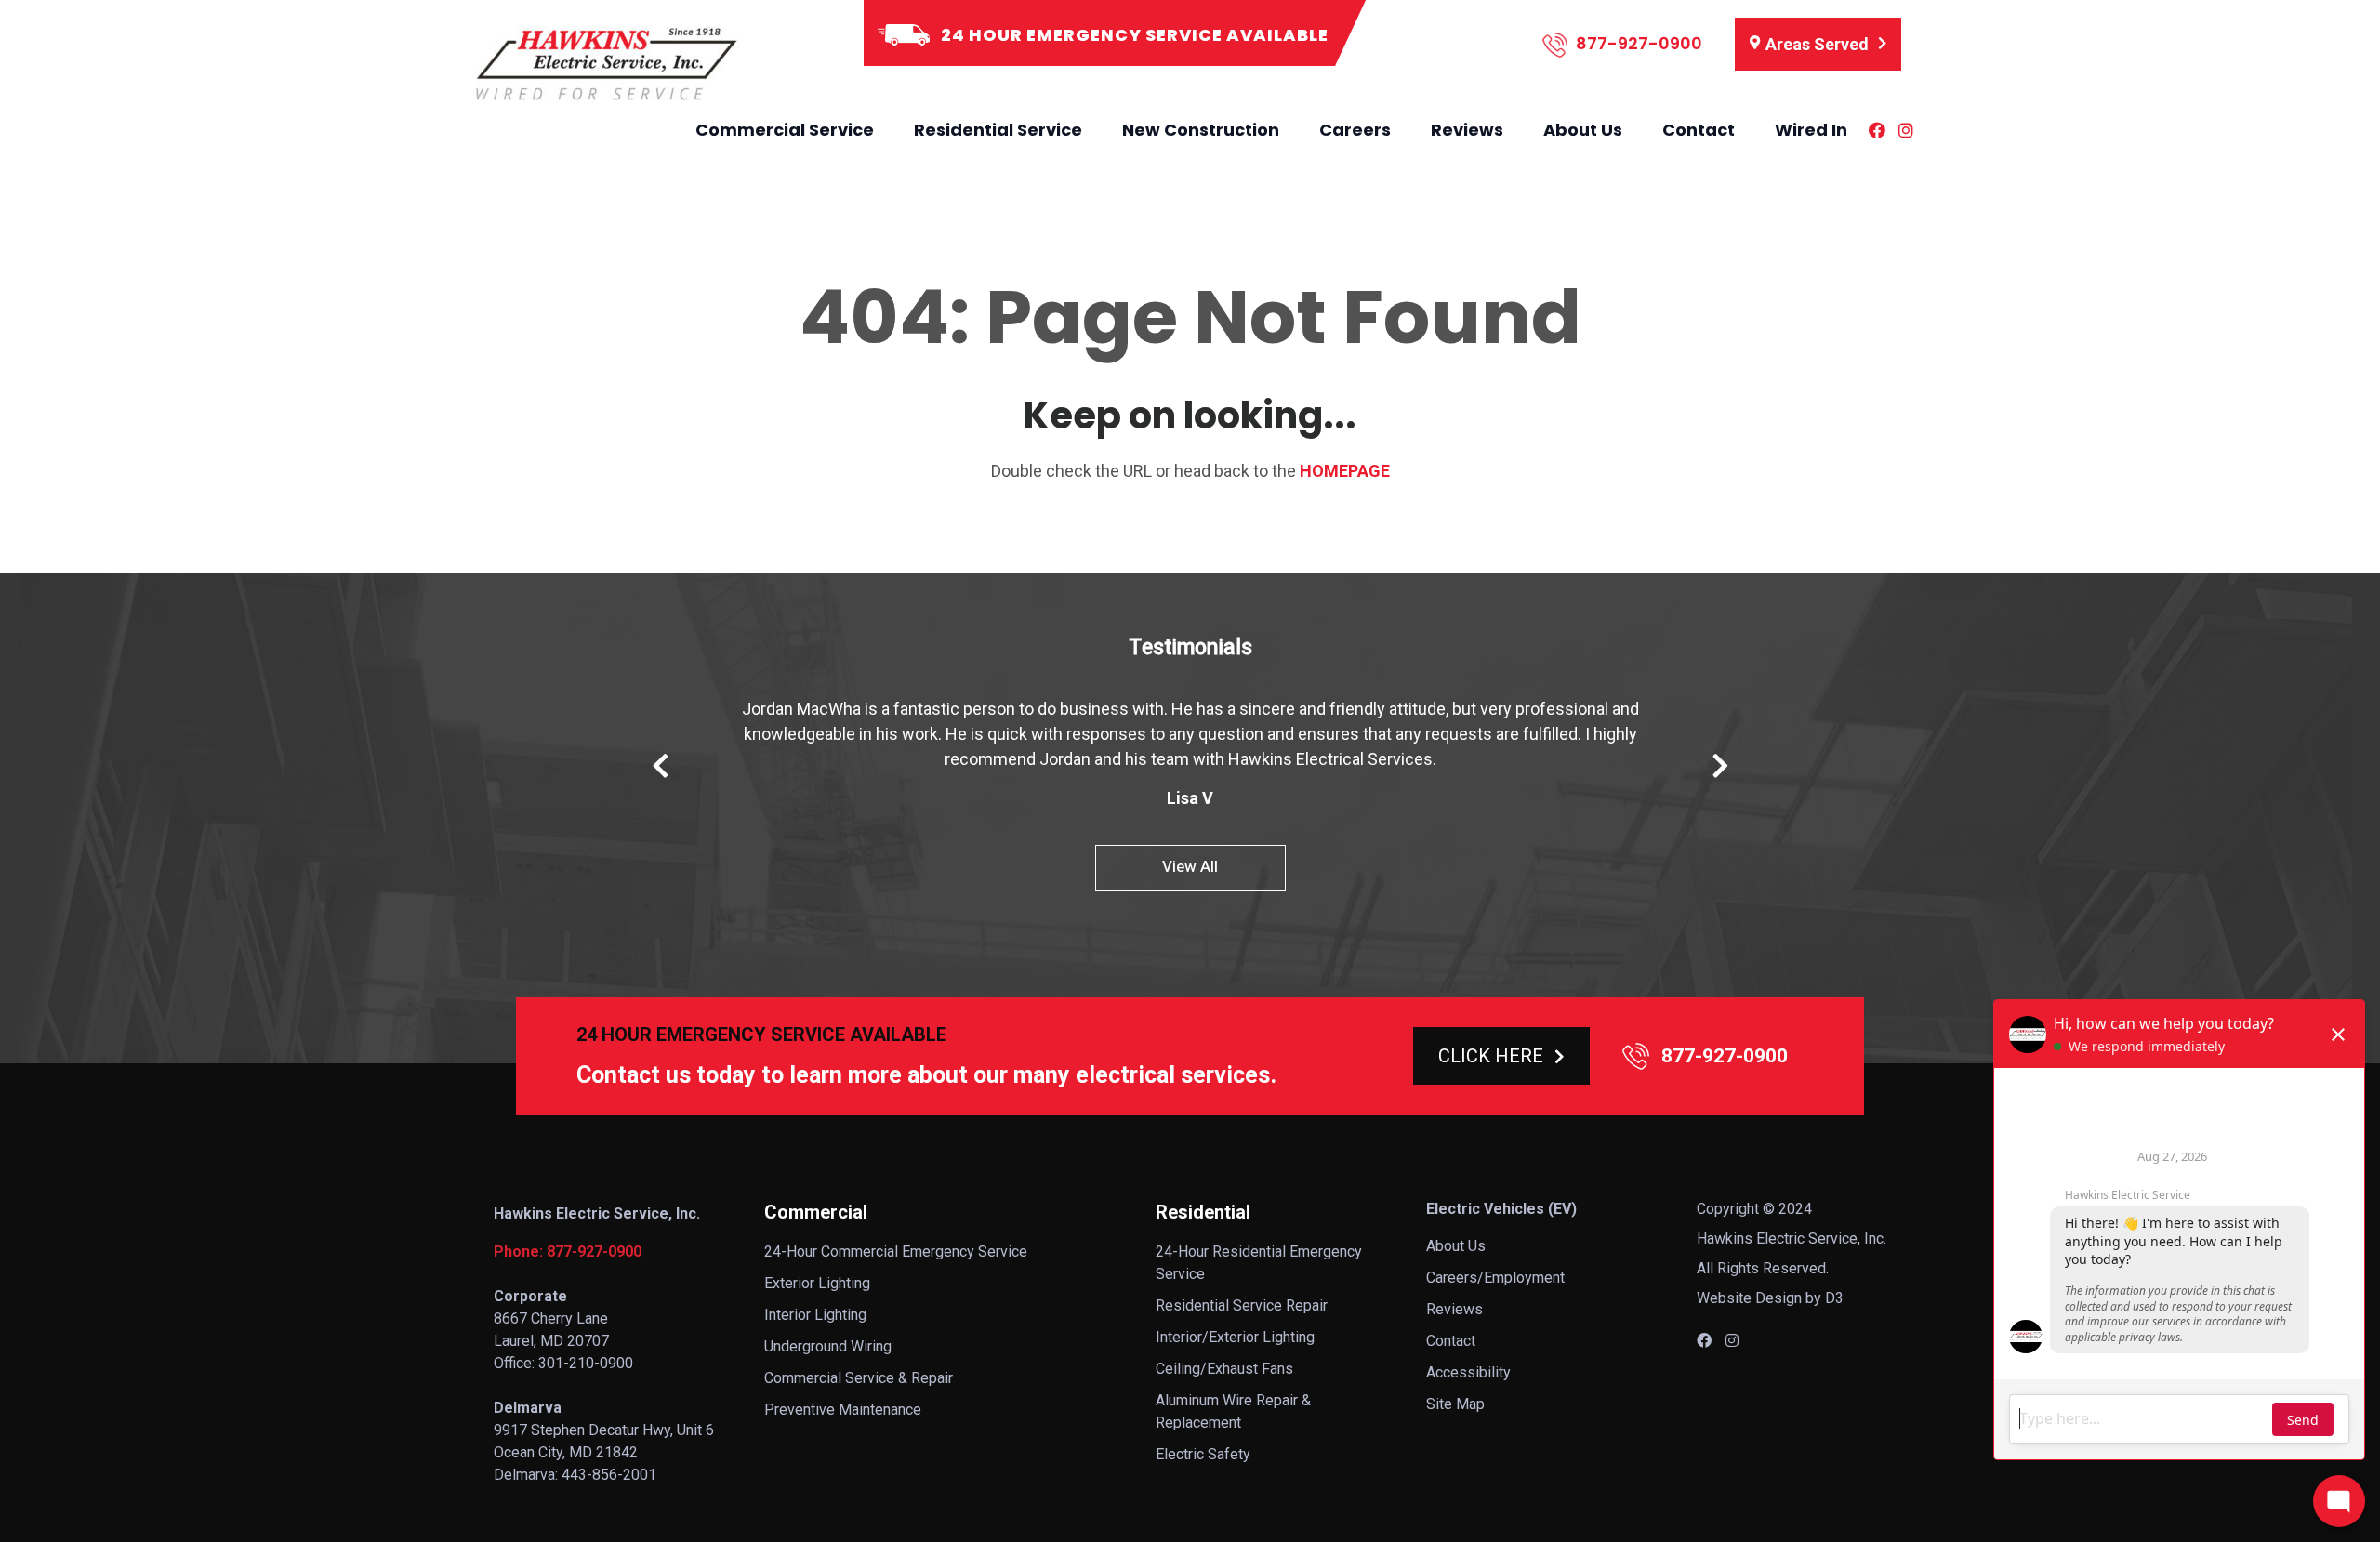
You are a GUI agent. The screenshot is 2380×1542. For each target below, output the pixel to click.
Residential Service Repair (1242, 1305)
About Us (1583, 130)
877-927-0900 (1637, 43)
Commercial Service (785, 130)
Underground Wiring (828, 1346)
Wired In (1811, 130)
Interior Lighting (815, 1315)
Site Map (1455, 1404)
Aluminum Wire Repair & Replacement (1233, 1411)
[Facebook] (1877, 130)
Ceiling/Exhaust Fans (1224, 1369)
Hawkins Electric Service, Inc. (1792, 1239)
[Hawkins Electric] (604, 64)
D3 (1834, 1298)
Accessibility (1468, 1372)
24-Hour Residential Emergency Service (1259, 1263)
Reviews (1467, 130)
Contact (1699, 130)
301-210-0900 (586, 1363)
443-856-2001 (609, 1475)
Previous (660, 766)
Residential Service (998, 130)
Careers (1355, 130)
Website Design (1749, 1298)
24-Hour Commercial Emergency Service (896, 1252)
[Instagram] (1906, 130)
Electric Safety (1203, 1454)
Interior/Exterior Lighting (1235, 1337)
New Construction (1201, 130)
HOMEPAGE (1345, 471)
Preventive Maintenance (843, 1410)
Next (1720, 766)
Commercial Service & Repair (859, 1378)
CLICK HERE (1491, 1056)
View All (1190, 867)
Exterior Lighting (817, 1283)
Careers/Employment (1495, 1278)
